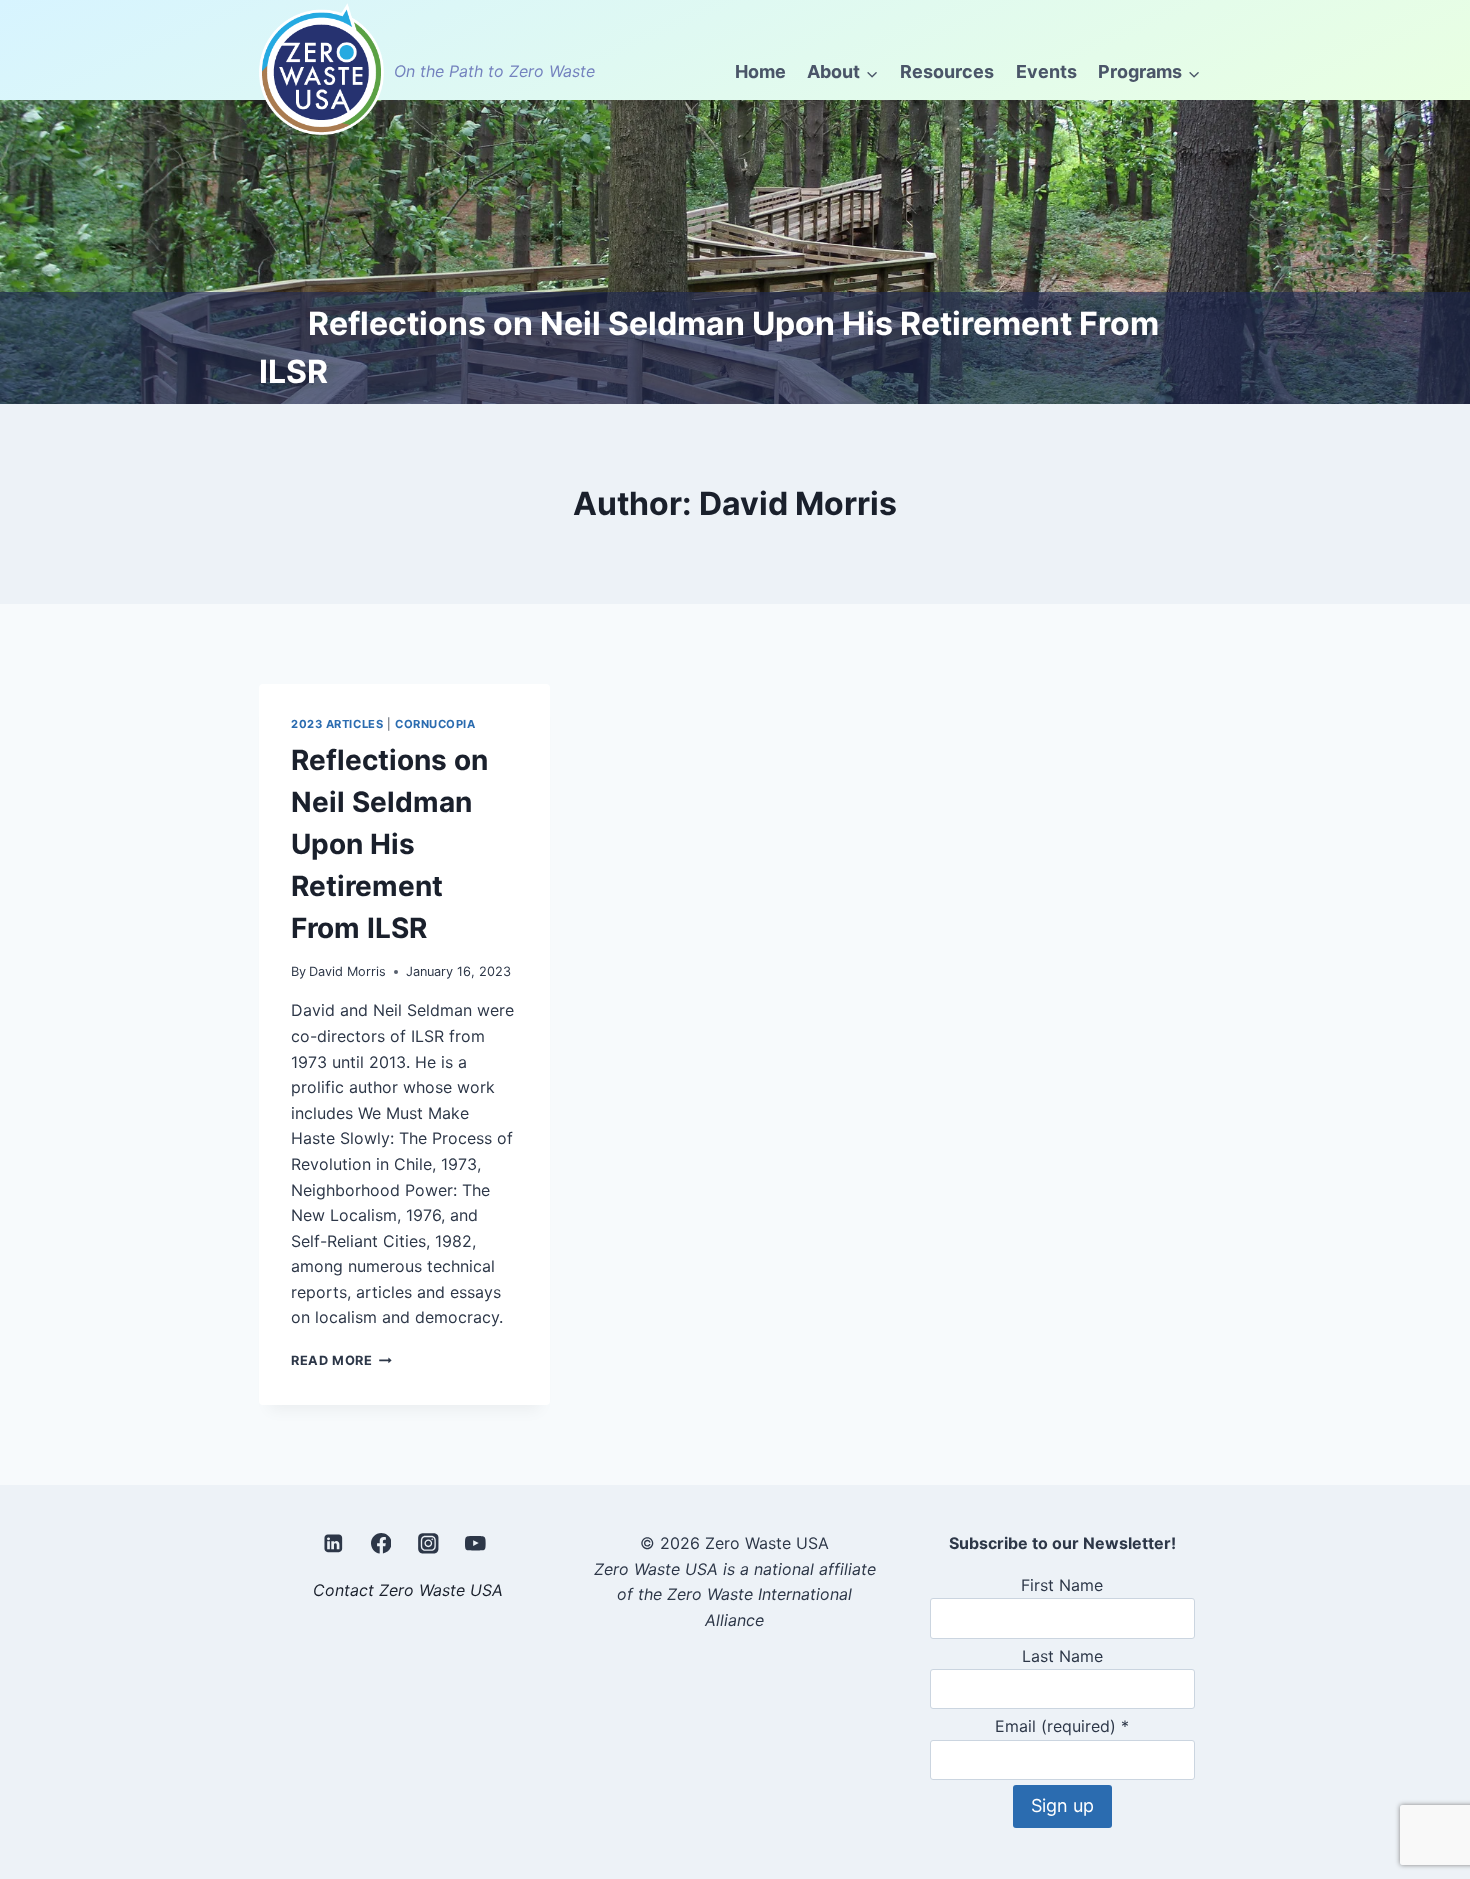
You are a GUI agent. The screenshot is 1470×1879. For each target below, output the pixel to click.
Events (1046, 71)
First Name (1062, 1585)
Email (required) (1062, 1726)
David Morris (347, 971)
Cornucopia (435, 724)
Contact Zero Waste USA (408, 1590)
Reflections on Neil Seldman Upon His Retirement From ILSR (389, 844)
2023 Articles (337, 724)
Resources (947, 71)
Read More (341, 1360)
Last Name (1062, 1656)
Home (760, 71)
